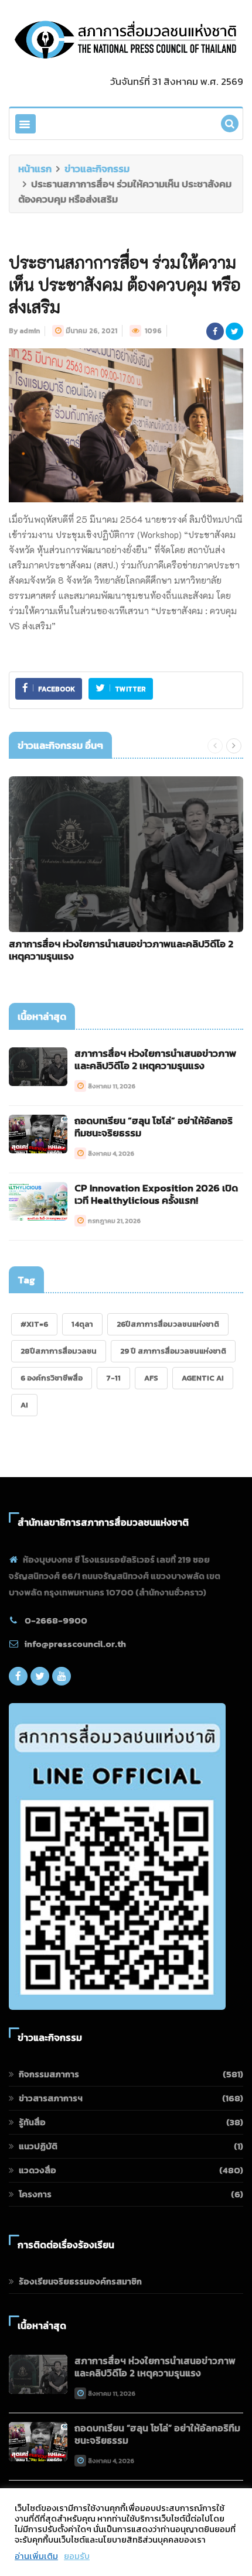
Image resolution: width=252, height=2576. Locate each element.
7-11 (113, 1378)
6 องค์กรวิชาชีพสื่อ (52, 1378)
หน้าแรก (35, 169)
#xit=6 (34, 1324)
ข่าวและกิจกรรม (97, 169)
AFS (151, 1378)
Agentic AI (203, 1378)
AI (24, 1405)
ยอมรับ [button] (77, 2556)
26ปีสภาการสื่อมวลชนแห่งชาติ (168, 1324)
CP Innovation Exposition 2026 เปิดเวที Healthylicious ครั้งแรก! (156, 1194)
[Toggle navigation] (25, 124)
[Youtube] (62, 1679)
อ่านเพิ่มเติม (36, 2556)
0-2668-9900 (56, 1620)
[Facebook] (18, 1679)
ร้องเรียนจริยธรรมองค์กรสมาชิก (80, 2281)
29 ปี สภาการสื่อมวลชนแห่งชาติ (173, 1351)
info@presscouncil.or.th (75, 1644)
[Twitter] (40, 1679)
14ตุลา (82, 1324)
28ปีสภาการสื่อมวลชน (59, 1351)
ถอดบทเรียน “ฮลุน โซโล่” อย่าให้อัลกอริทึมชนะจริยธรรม (154, 1127)
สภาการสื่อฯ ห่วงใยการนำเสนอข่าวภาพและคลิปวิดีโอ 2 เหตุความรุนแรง (121, 950)
